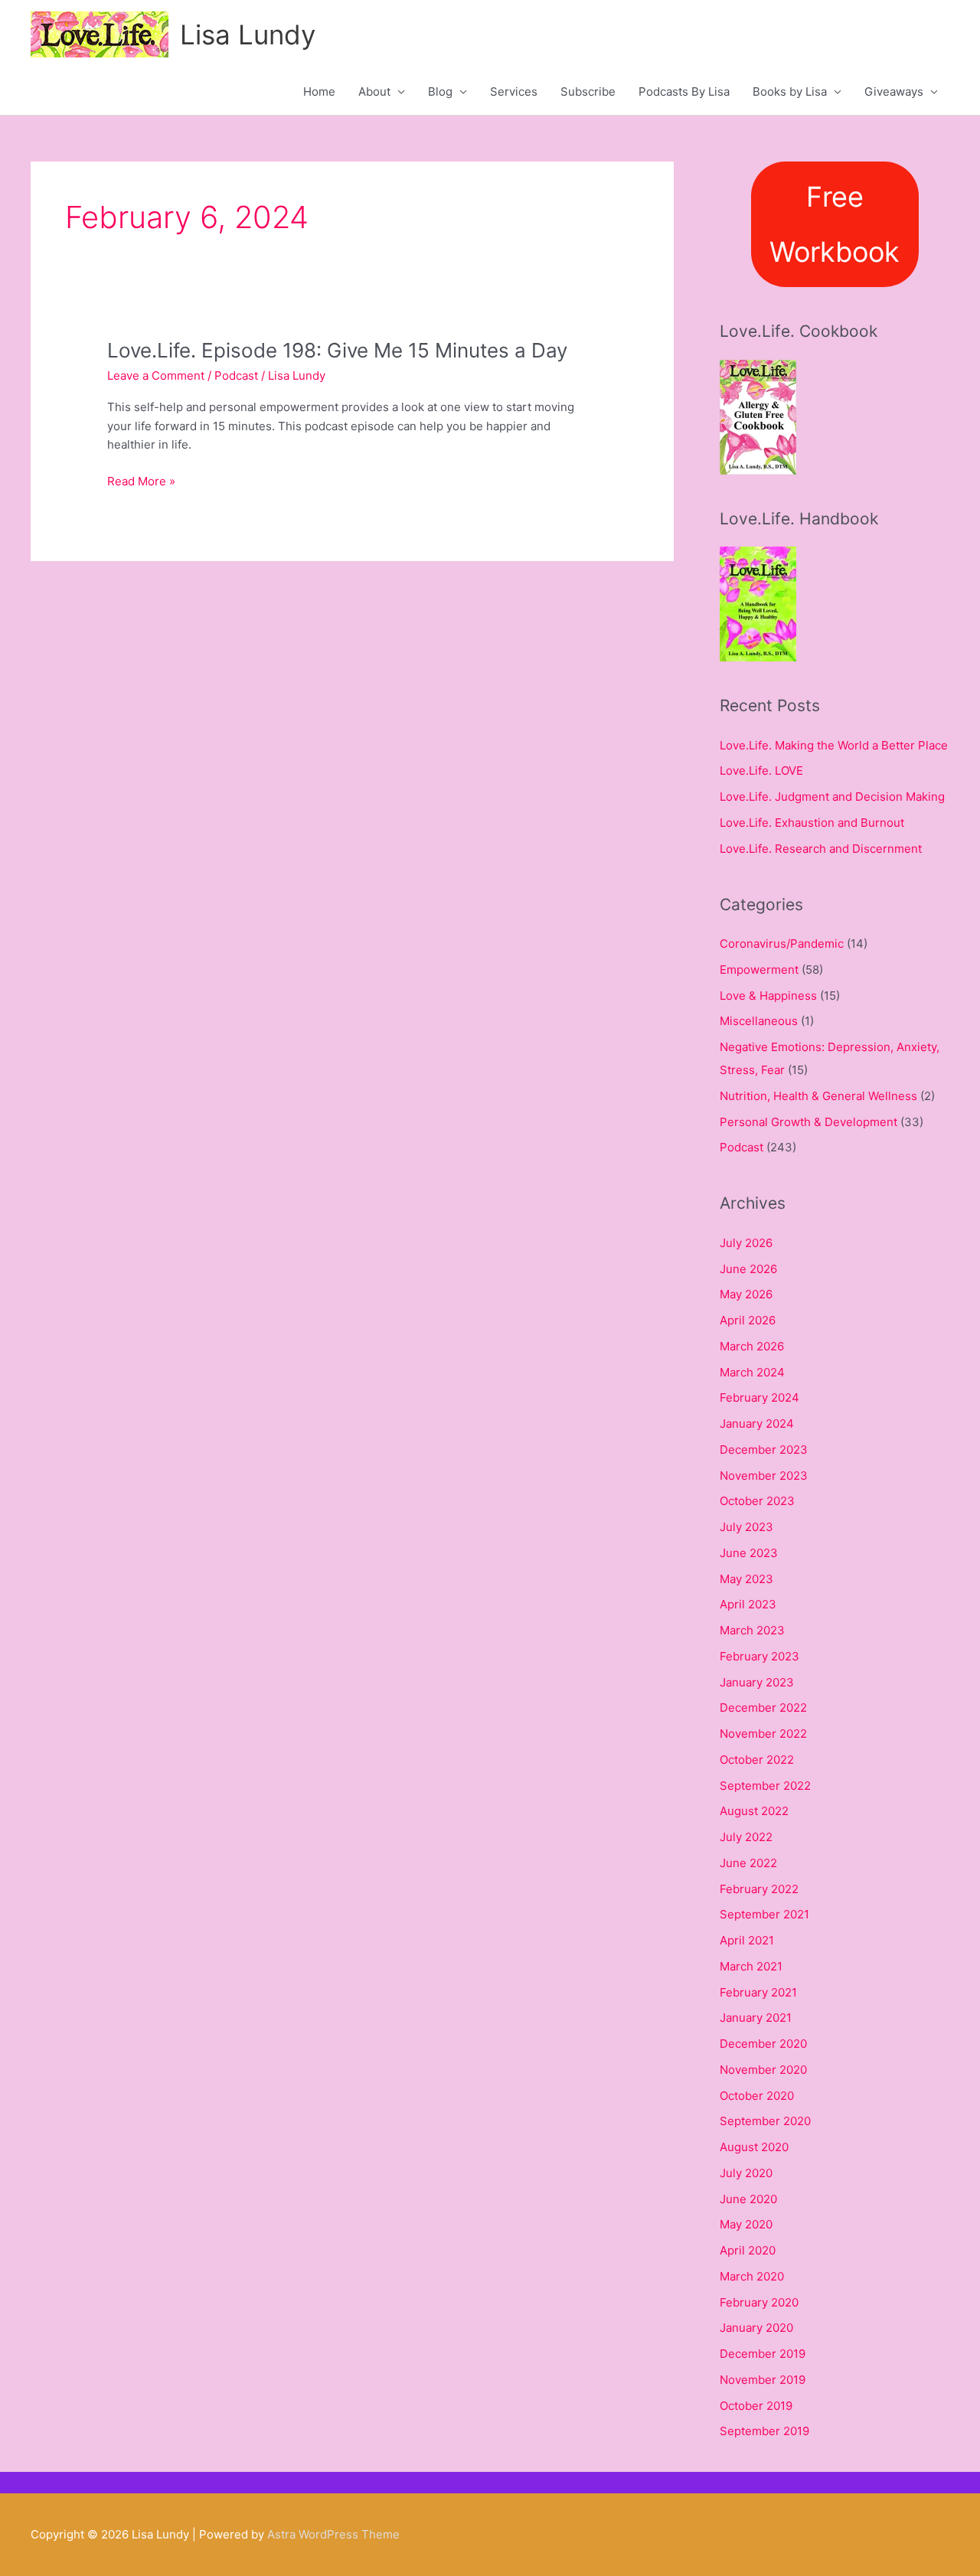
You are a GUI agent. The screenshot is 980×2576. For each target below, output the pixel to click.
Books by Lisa (790, 91)
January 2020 (756, 2328)
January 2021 (756, 2018)
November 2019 (763, 2380)
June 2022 (748, 1863)
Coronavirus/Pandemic (782, 944)
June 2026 (748, 1269)
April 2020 (748, 2250)
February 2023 (759, 1656)
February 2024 (759, 1397)
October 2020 (757, 2096)
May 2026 (746, 1294)
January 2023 (757, 1682)
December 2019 (763, 2354)
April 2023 (748, 1604)
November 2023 (764, 1476)
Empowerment (759, 970)
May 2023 (746, 1579)
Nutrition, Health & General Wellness (818, 1096)
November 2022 (763, 1734)
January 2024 (757, 1423)
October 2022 (757, 1760)
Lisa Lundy (248, 34)
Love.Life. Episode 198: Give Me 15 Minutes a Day (337, 350)
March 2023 (752, 1630)
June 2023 (749, 1553)
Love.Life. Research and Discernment (821, 849)
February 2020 (759, 2302)
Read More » (141, 482)
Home (319, 91)
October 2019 (756, 2406)
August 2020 (754, 2147)
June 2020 (748, 2199)
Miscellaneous (759, 1021)
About (374, 91)
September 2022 (765, 1786)
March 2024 (752, 1372)
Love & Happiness (768, 996)
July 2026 (746, 1243)
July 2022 (746, 1837)
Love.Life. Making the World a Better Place (834, 745)
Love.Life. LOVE (761, 771)
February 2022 (759, 1889)
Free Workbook (835, 224)
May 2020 (746, 2224)
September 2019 (764, 2431)
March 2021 (751, 1966)
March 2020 (752, 2276)
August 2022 (754, 1811)
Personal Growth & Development (808, 1122)
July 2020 (746, 2173)
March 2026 (752, 1346)
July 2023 (746, 1527)
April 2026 (748, 1320)
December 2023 (764, 1450)
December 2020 (763, 2044)
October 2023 (757, 1501)
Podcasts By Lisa (684, 91)
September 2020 (765, 2121)
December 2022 (763, 1708)
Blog (440, 91)
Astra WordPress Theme (333, 2534)
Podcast (236, 375)
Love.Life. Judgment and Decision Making (832, 797)
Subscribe (588, 91)
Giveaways (894, 91)
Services (514, 91)
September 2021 (764, 1914)
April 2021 (747, 1940)
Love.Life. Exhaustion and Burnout (812, 823)
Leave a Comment (156, 375)
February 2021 (758, 1992)
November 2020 (763, 2070)
